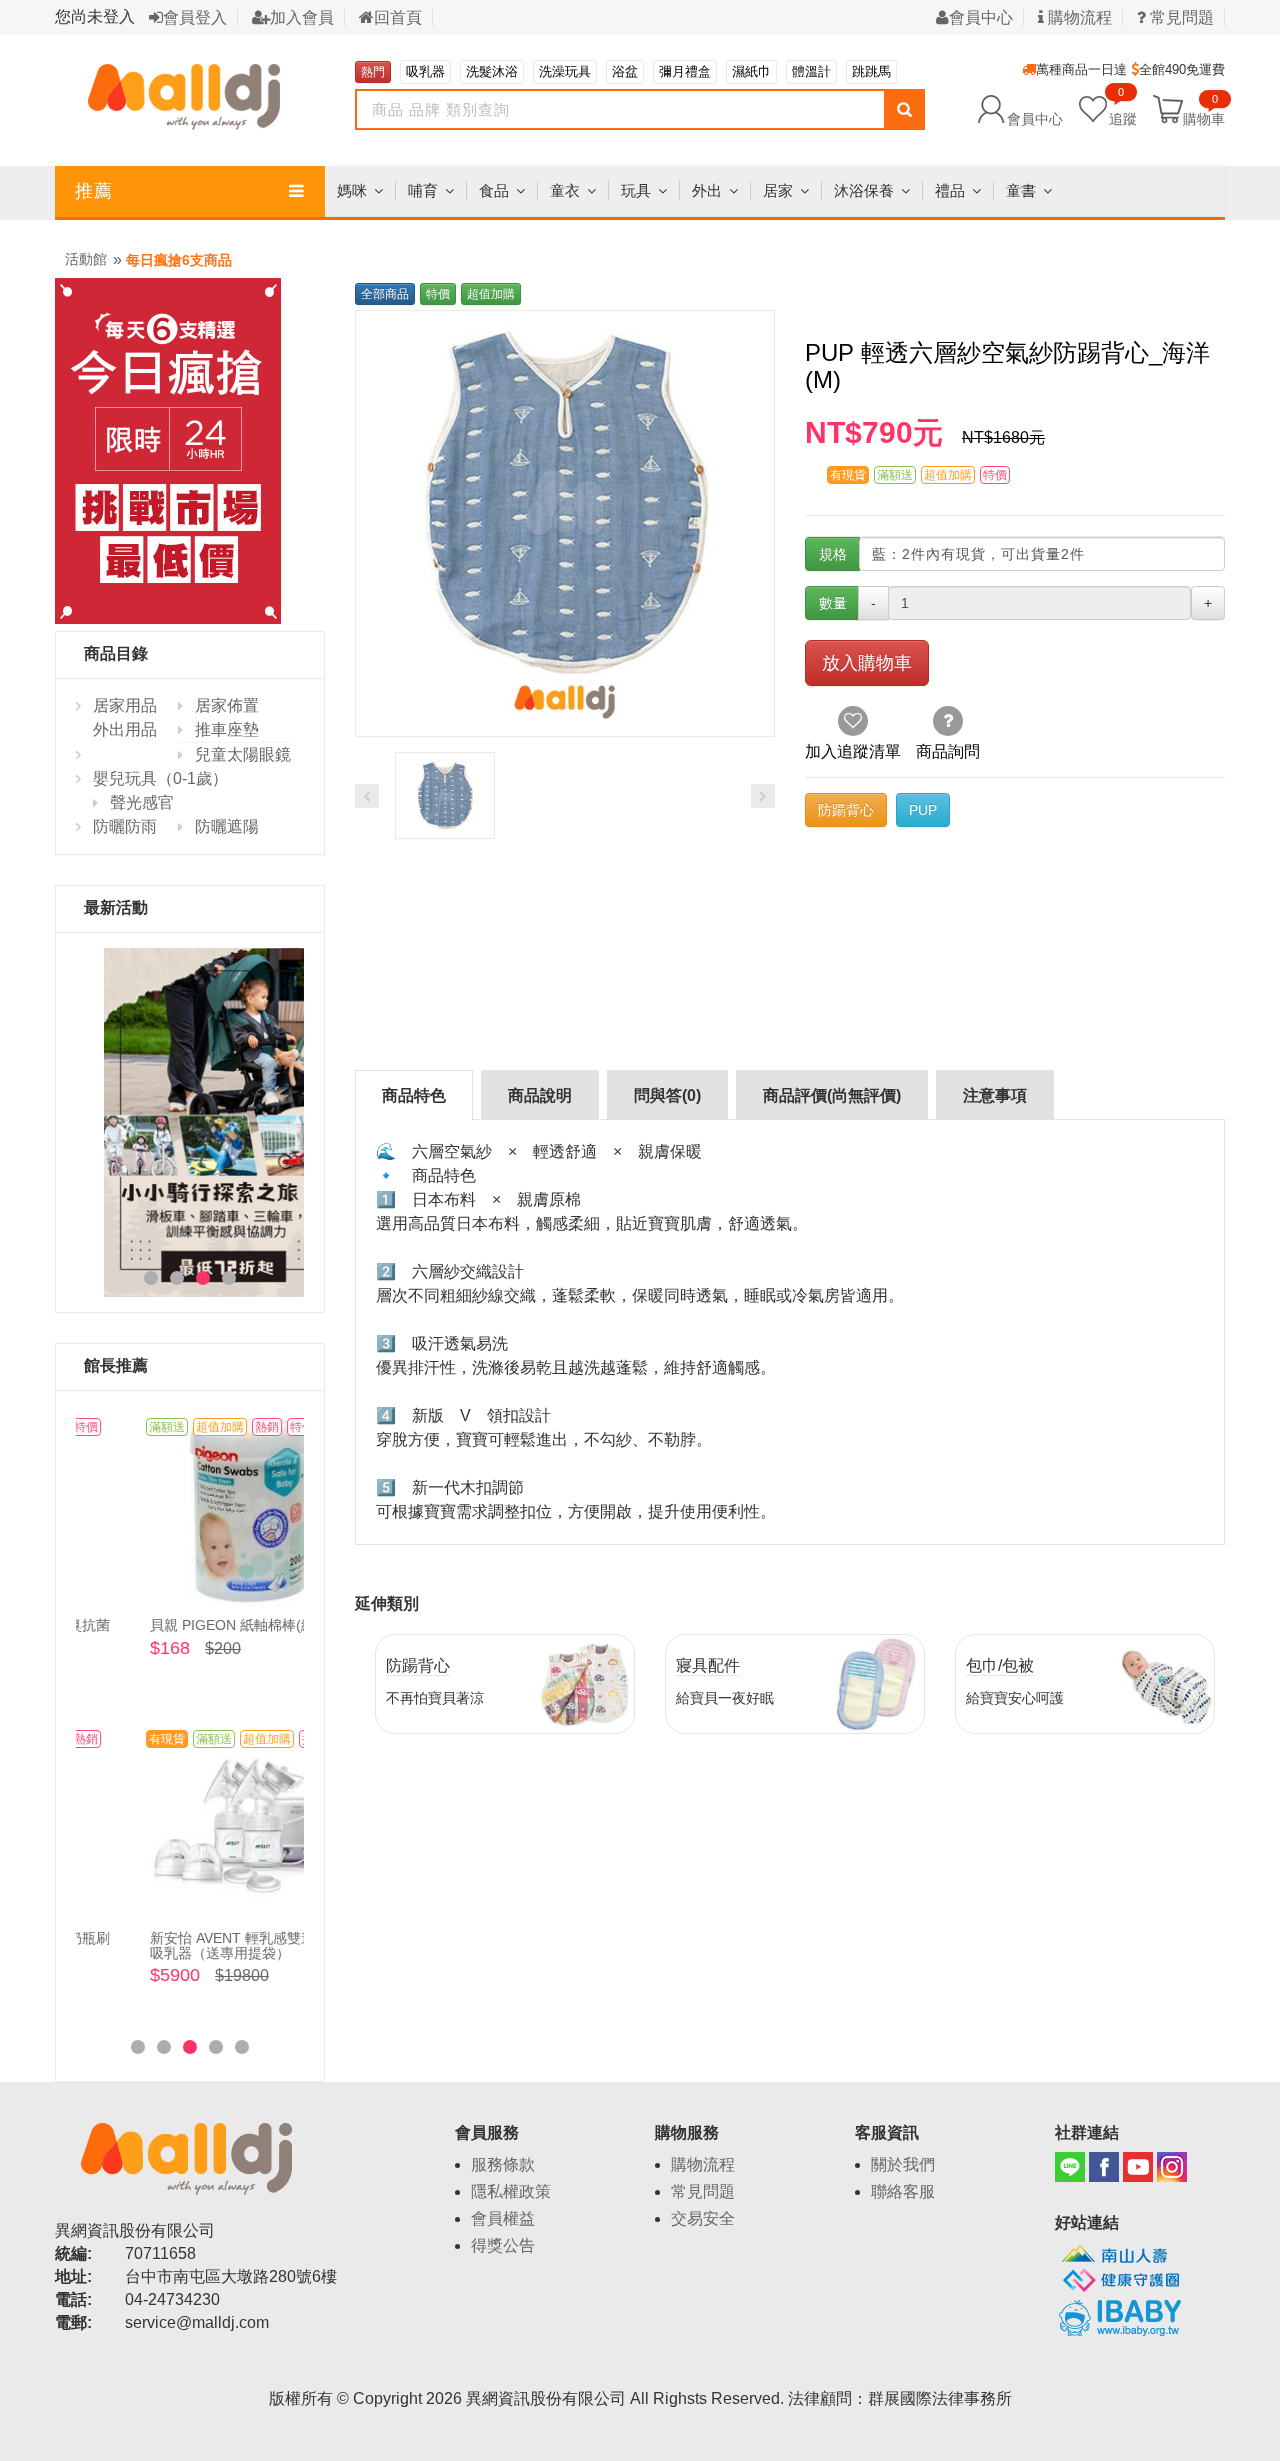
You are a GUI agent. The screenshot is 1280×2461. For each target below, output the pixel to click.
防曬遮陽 (227, 826)
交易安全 (703, 2218)
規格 (833, 554)
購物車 (1204, 118)
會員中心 (981, 17)
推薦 (94, 191)
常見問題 (703, 2191)
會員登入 (195, 17)
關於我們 (903, 2164)
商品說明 (540, 1095)
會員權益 (503, 2218)
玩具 (636, 190)
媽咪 (352, 190)
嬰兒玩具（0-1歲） (160, 778)
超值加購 (491, 294)
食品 (494, 190)
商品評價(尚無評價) (832, 1095)
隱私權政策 (511, 2191)
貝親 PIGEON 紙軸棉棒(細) (176, 1625)
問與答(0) (667, 1095)
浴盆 (625, 71)
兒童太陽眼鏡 (243, 754)
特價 (438, 294)
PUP (923, 810)
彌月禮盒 (685, 71)
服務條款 (503, 2164)
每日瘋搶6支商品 (179, 260)
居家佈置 (227, 705)
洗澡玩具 (565, 71)
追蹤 (1123, 108)
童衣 (565, 190)
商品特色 (414, 1095)
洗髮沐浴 (492, 71)
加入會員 (302, 17)
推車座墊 (227, 729)
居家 (778, 190)
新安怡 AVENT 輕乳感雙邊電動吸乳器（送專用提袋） (187, 1945)
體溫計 (811, 71)
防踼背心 (846, 810)
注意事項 (995, 1095)
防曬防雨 (125, 826)
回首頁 (398, 17)
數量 (833, 603)
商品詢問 (948, 751)
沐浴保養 (864, 190)
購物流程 (1078, 17)
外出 (707, 190)
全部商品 (385, 294)
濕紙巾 (751, 71)
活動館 (86, 259)
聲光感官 (142, 802)
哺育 (423, 190)
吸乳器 (425, 71)
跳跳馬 (871, 71)
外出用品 (125, 729)
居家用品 (125, 705)
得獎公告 (503, 2245)
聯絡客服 (903, 2191)
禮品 (950, 190)
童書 (1021, 190)
